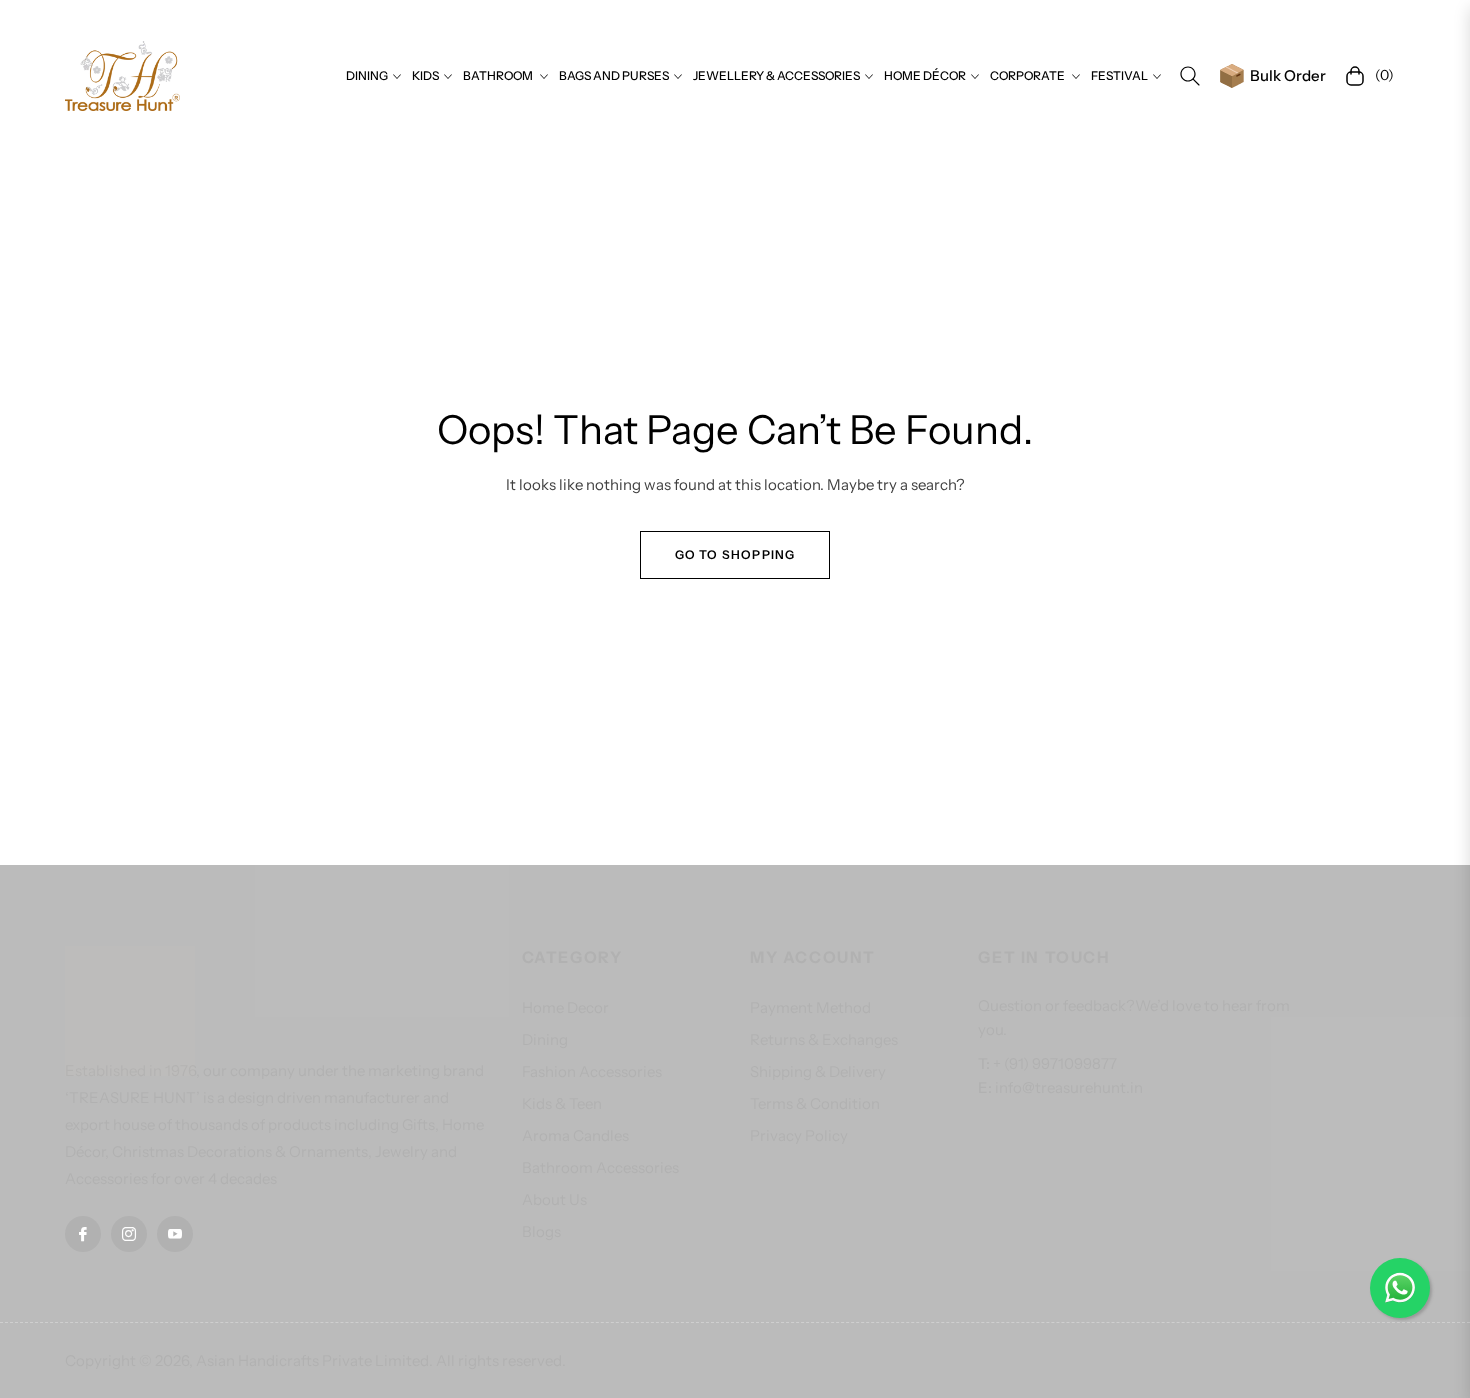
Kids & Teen (562, 1103)
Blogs (541, 1231)
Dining (545, 1039)
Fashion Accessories (592, 1071)
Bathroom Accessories (600, 1167)
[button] (1190, 76)
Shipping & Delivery (818, 1071)
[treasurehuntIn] (122, 76)
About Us (554, 1199)
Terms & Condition (815, 1103)
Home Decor (565, 1007)
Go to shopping (735, 554)
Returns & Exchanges (824, 1039)
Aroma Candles (575, 1135)
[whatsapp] (1400, 1288)
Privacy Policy (799, 1135)
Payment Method (810, 1007)
